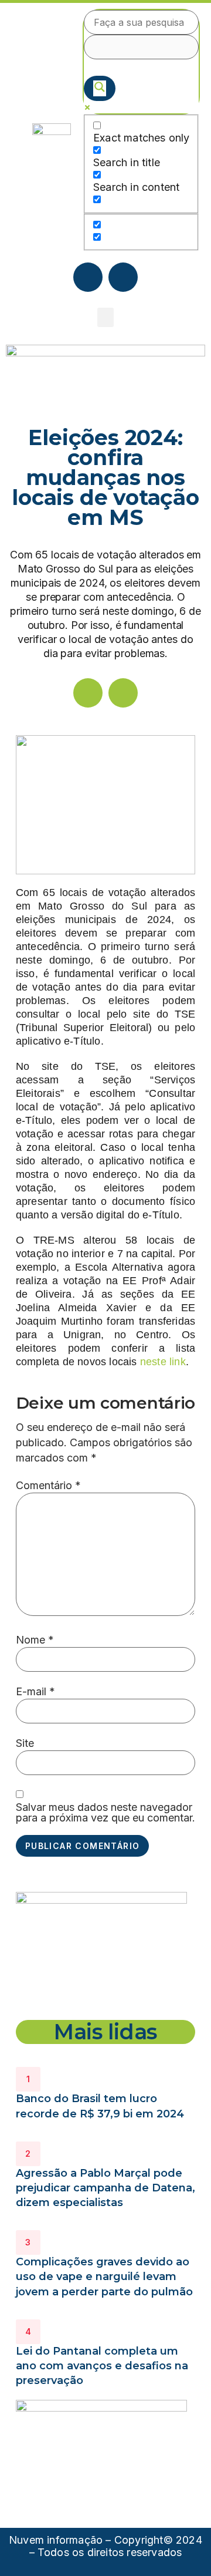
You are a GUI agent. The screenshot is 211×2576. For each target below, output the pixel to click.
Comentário (48, 1486)
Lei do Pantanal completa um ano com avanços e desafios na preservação (102, 2366)
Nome (35, 1640)
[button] (105, 317)
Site (25, 1743)
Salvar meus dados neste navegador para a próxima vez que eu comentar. (105, 1813)
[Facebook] (88, 277)
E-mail (35, 1692)
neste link (163, 1362)
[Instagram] (123, 277)
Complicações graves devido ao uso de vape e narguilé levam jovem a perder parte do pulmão (104, 2277)
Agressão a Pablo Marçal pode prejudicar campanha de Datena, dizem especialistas (105, 2188)
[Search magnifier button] (100, 88)
